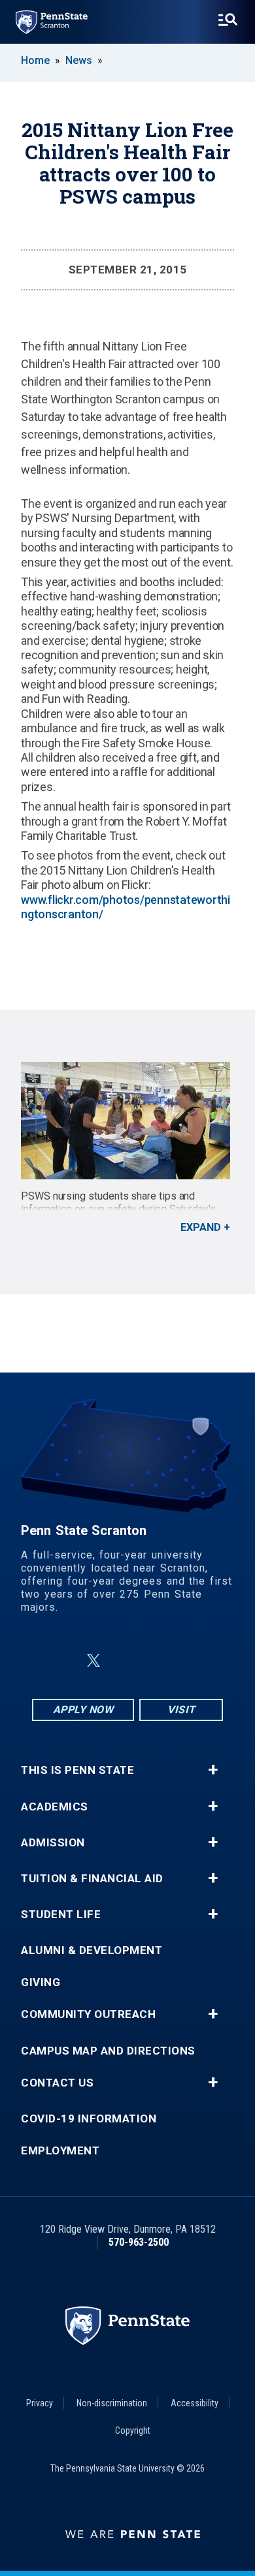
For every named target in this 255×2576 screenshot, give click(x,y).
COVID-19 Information (89, 2119)
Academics (55, 1807)
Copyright (133, 2430)
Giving (41, 1982)
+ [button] (213, 1770)
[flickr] (125, 1661)
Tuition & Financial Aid (92, 1879)
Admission (53, 1843)
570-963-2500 (139, 2242)
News (79, 60)
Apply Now (83, 1710)
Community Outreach (88, 2014)
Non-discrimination (112, 2403)
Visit (181, 1710)
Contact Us (57, 2083)
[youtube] (159, 1661)
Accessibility (195, 2403)
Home (35, 60)
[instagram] (193, 1661)
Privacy (40, 2403)
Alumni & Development (92, 1950)
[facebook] (62, 1661)
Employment (60, 2151)
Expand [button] (201, 1227)
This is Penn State (77, 1770)
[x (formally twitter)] (93, 1661)
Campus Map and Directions (108, 2051)
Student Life (61, 1915)
